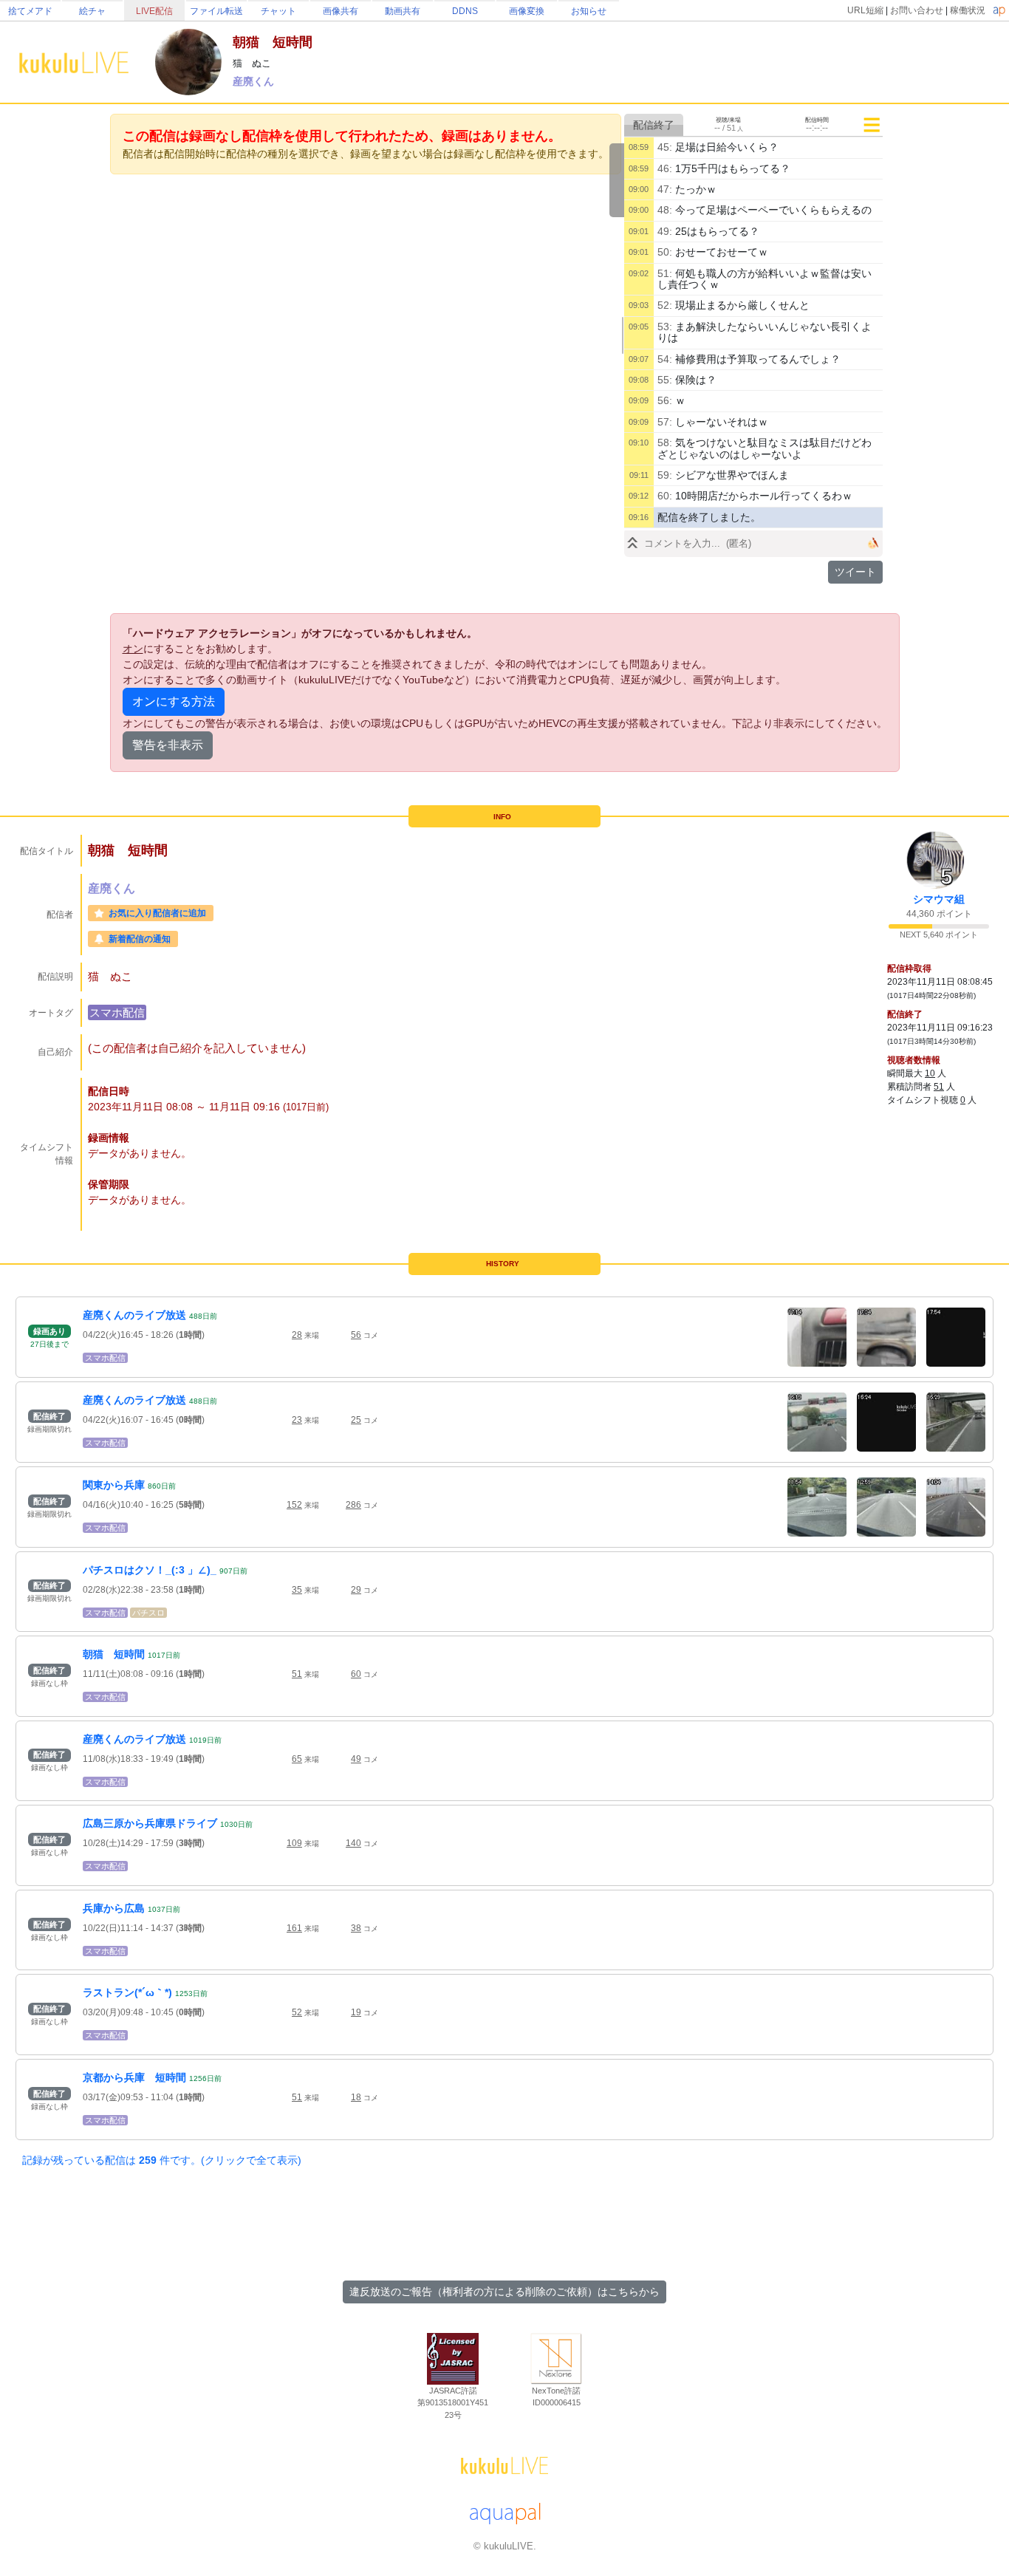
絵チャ (92, 11)
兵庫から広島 (114, 1908)
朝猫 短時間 (114, 1654)
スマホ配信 (117, 1012)
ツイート (855, 572)
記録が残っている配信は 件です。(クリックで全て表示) (162, 2160)
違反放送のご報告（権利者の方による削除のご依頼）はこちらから (504, 2292)
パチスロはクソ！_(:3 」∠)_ (150, 1570)
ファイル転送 (216, 11)
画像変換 (527, 11)
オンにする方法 (174, 701)
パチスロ (148, 1613)
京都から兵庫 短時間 (134, 2077)
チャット (278, 11)
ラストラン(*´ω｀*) (127, 1992)
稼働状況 (968, 10)
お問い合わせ (917, 10)
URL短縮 (865, 10)
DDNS (465, 11)
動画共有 (403, 11)
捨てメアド (30, 11)
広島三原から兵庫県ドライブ (150, 1823)
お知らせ (589, 11)
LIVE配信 (154, 11)
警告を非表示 (168, 745)
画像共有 (341, 11)
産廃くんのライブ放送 (134, 1315)
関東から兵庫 (114, 1485)
